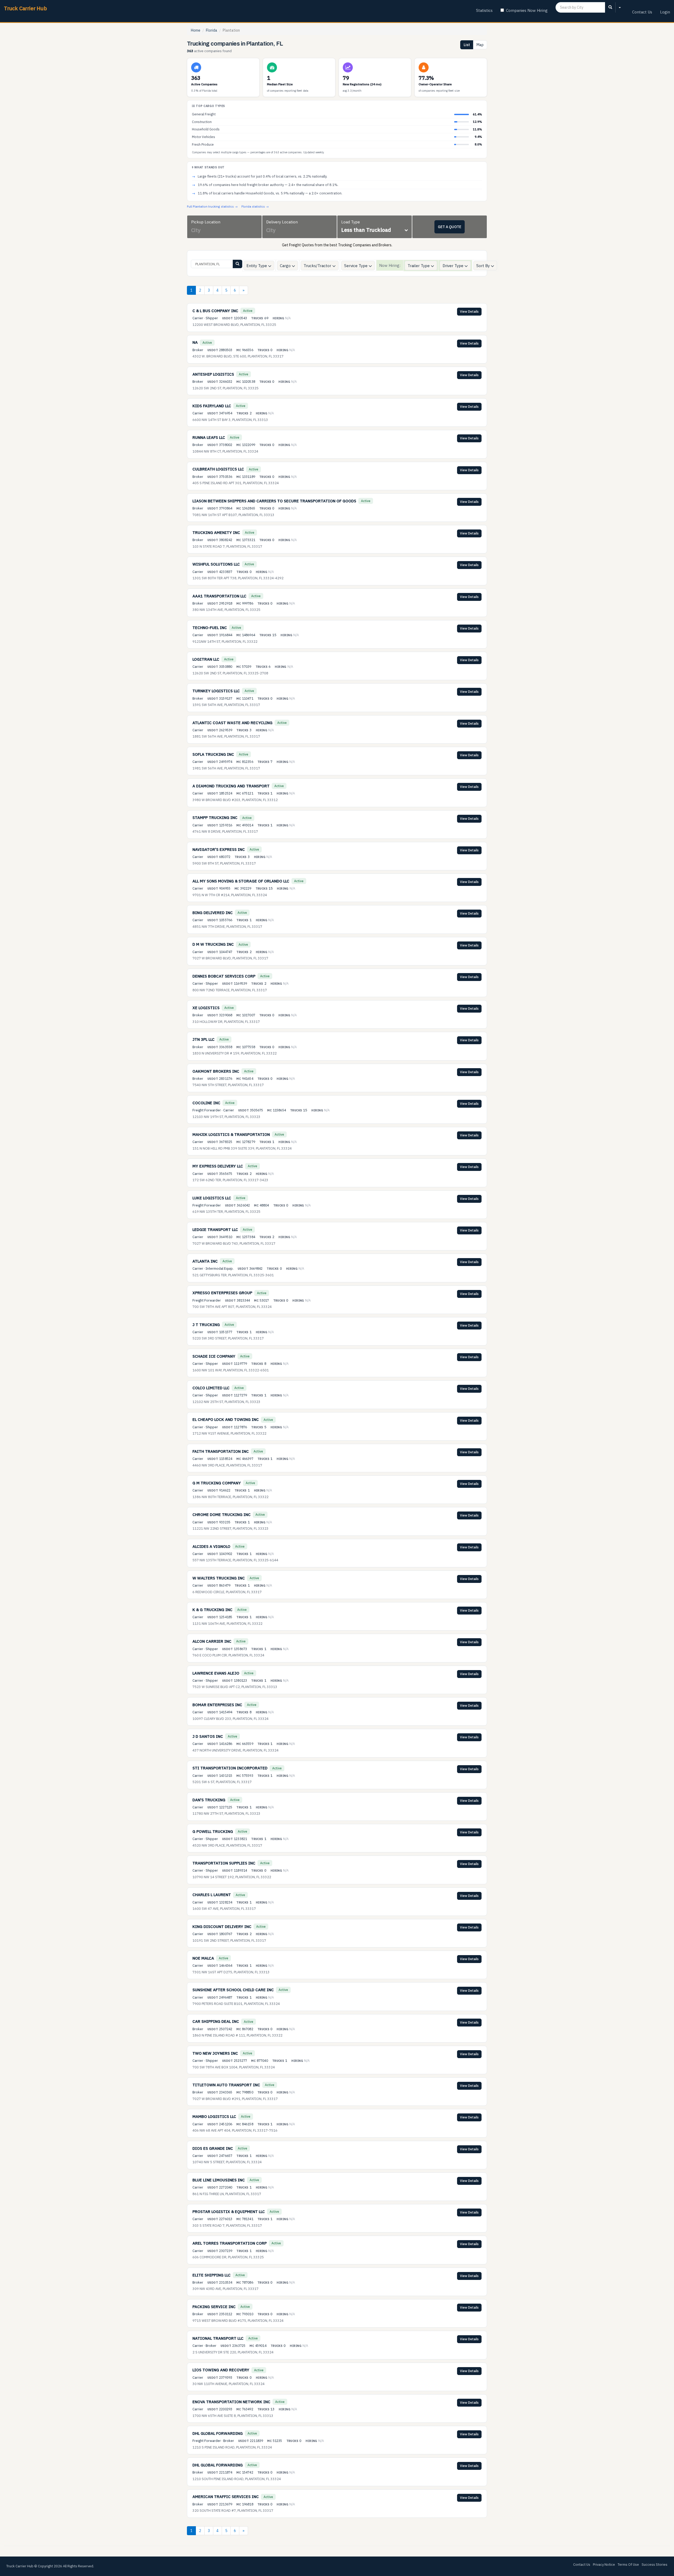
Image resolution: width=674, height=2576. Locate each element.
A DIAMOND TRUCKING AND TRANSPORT (231, 786)
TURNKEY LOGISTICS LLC (216, 691)
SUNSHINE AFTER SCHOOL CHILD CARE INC (233, 1990)
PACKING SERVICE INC (214, 2307)
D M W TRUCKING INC (213, 944)
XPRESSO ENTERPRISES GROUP (222, 1293)
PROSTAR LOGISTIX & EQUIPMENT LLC (229, 2212)
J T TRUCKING (206, 1325)
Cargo (286, 266)
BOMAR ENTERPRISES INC (217, 1705)
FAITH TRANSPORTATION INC (221, 1451)
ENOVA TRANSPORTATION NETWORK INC (231, 2402)
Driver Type (454, 266)
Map (480, 45)
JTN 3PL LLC (204, 1039)
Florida (212, 30)
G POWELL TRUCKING (213, 1831)
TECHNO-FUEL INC (210, 628)
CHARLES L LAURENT (212, 1895)
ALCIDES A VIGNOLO (211, 1546)
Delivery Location (282, 222)
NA (195, 342)
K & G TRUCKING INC (212, 1610)
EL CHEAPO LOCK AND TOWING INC (226, 1419)
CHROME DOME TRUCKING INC (222, 1515)
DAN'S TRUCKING (209, 1800)
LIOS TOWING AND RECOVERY (221, 2370)
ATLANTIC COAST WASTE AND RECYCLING (232, 723)
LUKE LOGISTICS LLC (212, 1198)
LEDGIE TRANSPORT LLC (215, 1230)
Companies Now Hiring (527, 10)
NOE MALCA (203, 1958)
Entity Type (257, 266)
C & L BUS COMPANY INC (215, 311)
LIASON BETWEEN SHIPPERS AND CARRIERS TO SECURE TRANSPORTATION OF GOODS (274, 501)
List (467, 45)
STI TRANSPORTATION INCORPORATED (230, 1768)
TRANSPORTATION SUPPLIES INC (224, 1863)
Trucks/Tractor (318, 266)
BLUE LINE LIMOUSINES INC (219, 2180)
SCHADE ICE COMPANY (214, 1356)
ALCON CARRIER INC (212, 1641)
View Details (469, 311)
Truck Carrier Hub (25, 8)
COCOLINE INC (206, 1103)
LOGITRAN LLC (206, 659)
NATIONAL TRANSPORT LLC (218, 2338)
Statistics (484, 10)
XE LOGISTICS (206, 1008)
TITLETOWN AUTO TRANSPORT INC (226, 2085)
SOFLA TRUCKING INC (213, 754)
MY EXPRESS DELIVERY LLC (218, 1166)
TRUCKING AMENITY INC (216, 533)
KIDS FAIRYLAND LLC (212, 406)
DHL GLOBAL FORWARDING (218, 2433)
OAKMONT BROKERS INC (216, 1071)
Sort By (484, 266)
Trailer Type (419, 266)
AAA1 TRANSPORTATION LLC (219, 596)
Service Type (356, 266)
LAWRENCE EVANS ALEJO (216, 1673)
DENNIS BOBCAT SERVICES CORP (224, 976)
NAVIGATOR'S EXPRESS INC (219, 849)
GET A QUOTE (450, 227)
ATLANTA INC (205, 1261)
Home (196, 30)
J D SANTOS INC (208, 1736)
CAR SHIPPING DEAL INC (216, 2021)
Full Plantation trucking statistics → (212, 206)
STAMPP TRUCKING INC (215, 818)
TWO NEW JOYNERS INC (215, 2053)
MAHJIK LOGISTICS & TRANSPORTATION (231, 1134)
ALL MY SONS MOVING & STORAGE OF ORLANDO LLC (241, 881)
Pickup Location (206, 222)
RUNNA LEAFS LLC (209, 437)
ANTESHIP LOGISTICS (213, 374)
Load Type (351, 222)
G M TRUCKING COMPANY (217, 1483)
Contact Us (642, 12)
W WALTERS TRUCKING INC (219, 1578)
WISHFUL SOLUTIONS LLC (216, 564)
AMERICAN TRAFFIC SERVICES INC (226, 2497)
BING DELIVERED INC (213, 913)
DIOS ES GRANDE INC (213, 2148)
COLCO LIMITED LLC (211, 1388)
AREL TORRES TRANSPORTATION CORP (230, 2243)
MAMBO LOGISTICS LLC (214, 2116)
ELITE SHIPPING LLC (212, 2275)
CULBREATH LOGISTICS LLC (218, 469)
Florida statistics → (255, 206)
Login (665, 12)
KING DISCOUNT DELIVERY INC (222, 1927)
